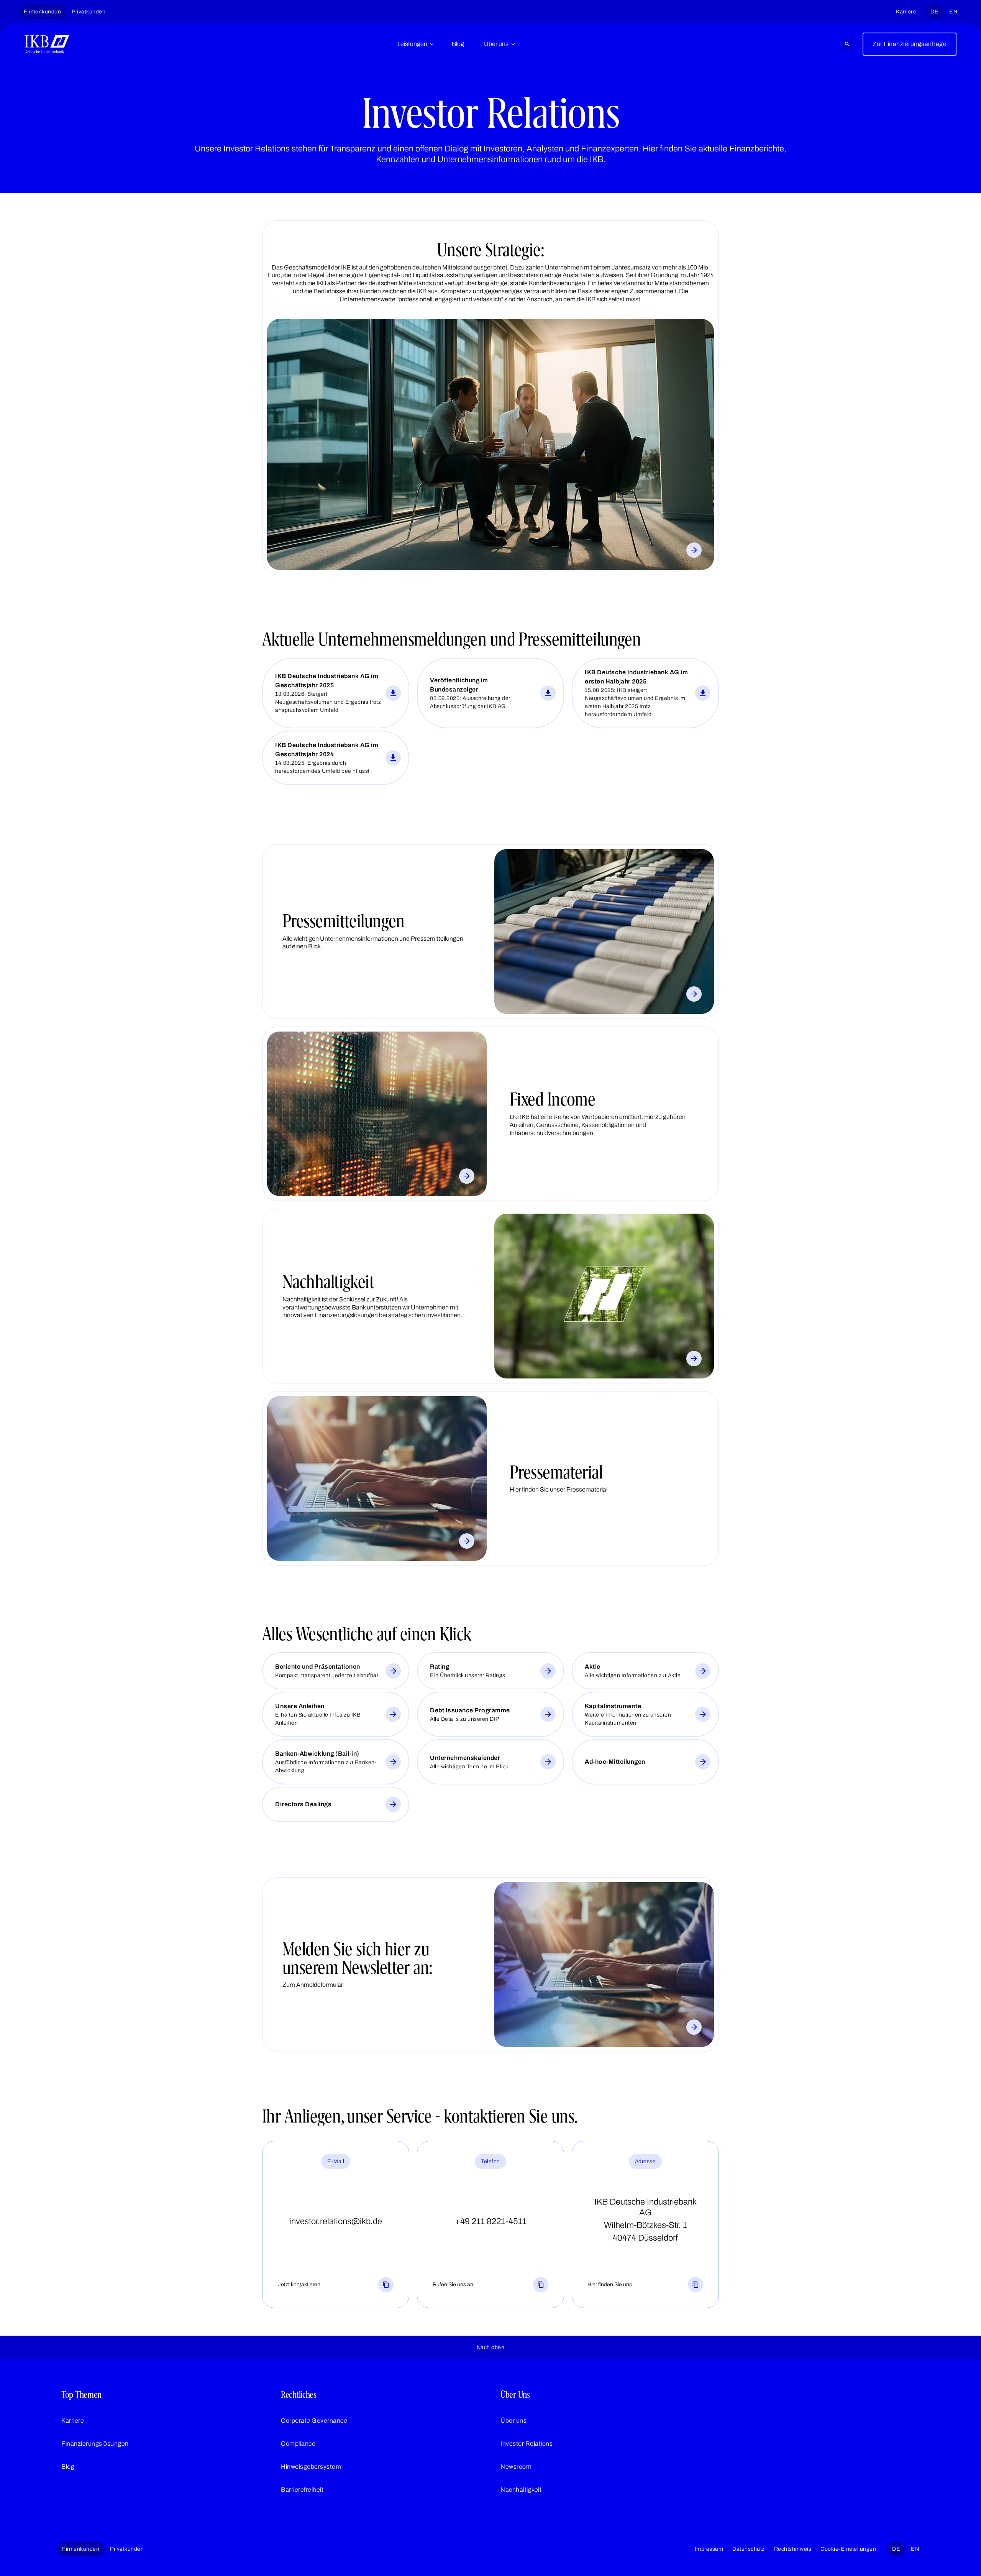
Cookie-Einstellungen (848, 2549)
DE (934, 12)
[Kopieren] (386, 2285)
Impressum (709, 2549)
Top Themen (81, 2395)
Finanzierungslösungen (95, 2444)
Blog (458, 44)
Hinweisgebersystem (311, 2467)
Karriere (906, 12)
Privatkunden (89, 12)
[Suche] (847, 44)
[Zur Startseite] (47, 44)
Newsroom (516, 2467)
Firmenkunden (42, 12)
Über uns (496, 44)
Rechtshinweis (793, 2549)
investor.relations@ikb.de (336, 2221)
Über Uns (515, 2395)
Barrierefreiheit (302, 2490)
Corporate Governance (314, 2421)
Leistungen (412, 44)
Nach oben (491, 2347)
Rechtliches (299, 2395)
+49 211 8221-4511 (491, 2221)
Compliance (298, 2444)
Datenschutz (749, 2549)
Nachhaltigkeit (521, 2490)
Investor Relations (527, 2444)
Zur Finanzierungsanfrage (910, 44)
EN (953, 12)
